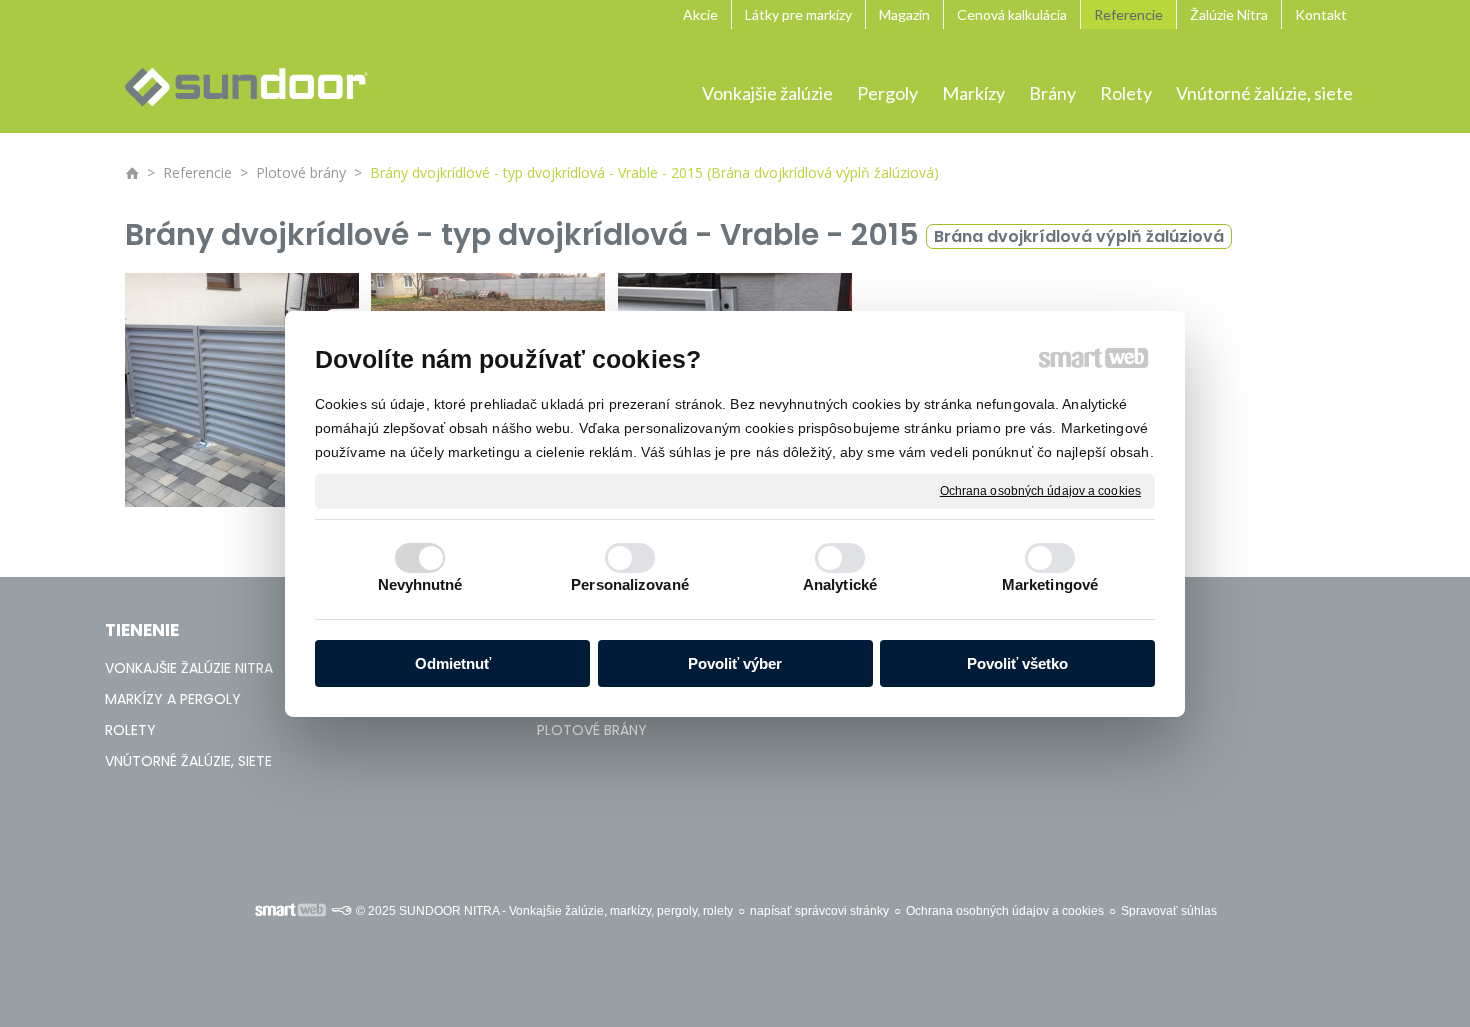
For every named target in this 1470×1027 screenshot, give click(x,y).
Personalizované (630, 584)
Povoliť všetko (1017, 663)
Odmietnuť (453, 663)
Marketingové (1050, 584)
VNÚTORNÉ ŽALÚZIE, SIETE (188, 761)
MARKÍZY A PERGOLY (173, 699)
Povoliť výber (735, 663)
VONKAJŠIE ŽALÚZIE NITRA (189, 668)
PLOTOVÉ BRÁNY (592, 730)
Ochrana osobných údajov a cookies (1040, 490)
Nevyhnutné (420, 584)
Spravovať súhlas (1169, 911)
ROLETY (130, 730)
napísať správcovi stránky (819, 911)
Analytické (840, 584)
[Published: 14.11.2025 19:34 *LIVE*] (341, 911)
